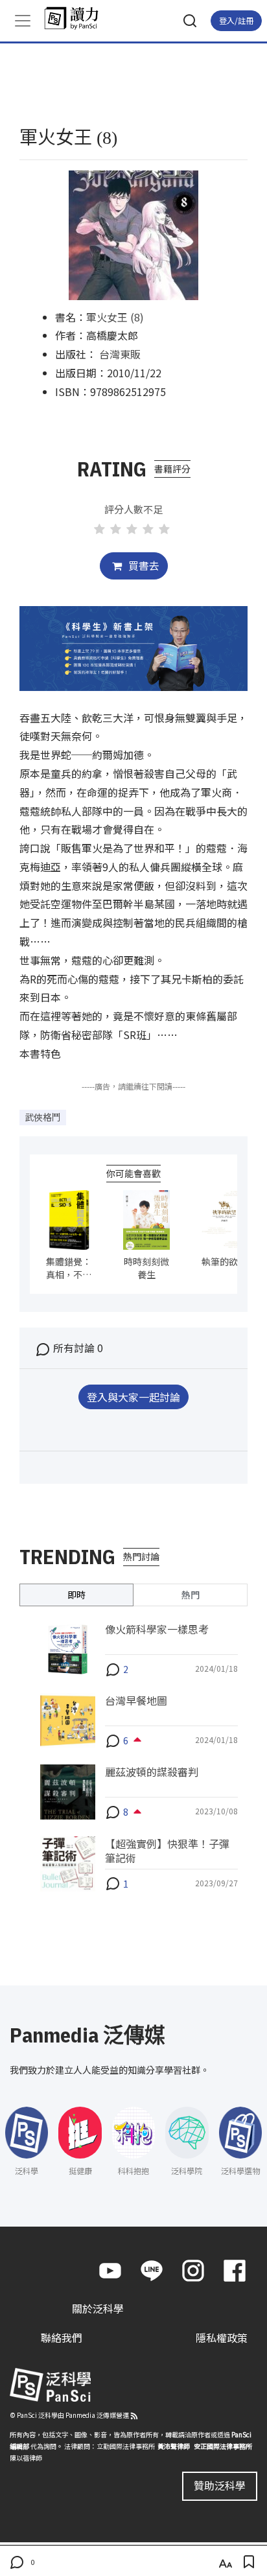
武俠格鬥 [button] (43, 1117)
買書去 (143, 565)
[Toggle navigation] (23, 21)
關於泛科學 (98, 2308)
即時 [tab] (76, 1595)
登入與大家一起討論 (133, 1397)
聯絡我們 (62, 2337)
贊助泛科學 (220, 2485)
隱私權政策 (222, 2337)
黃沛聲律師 (174, 2446)
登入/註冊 (236, 20)
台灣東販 (120, 354)
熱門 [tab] (191, 1595)
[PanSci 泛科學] (77, 18)
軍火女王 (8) (115, 317)
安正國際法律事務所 (223, 2446)
